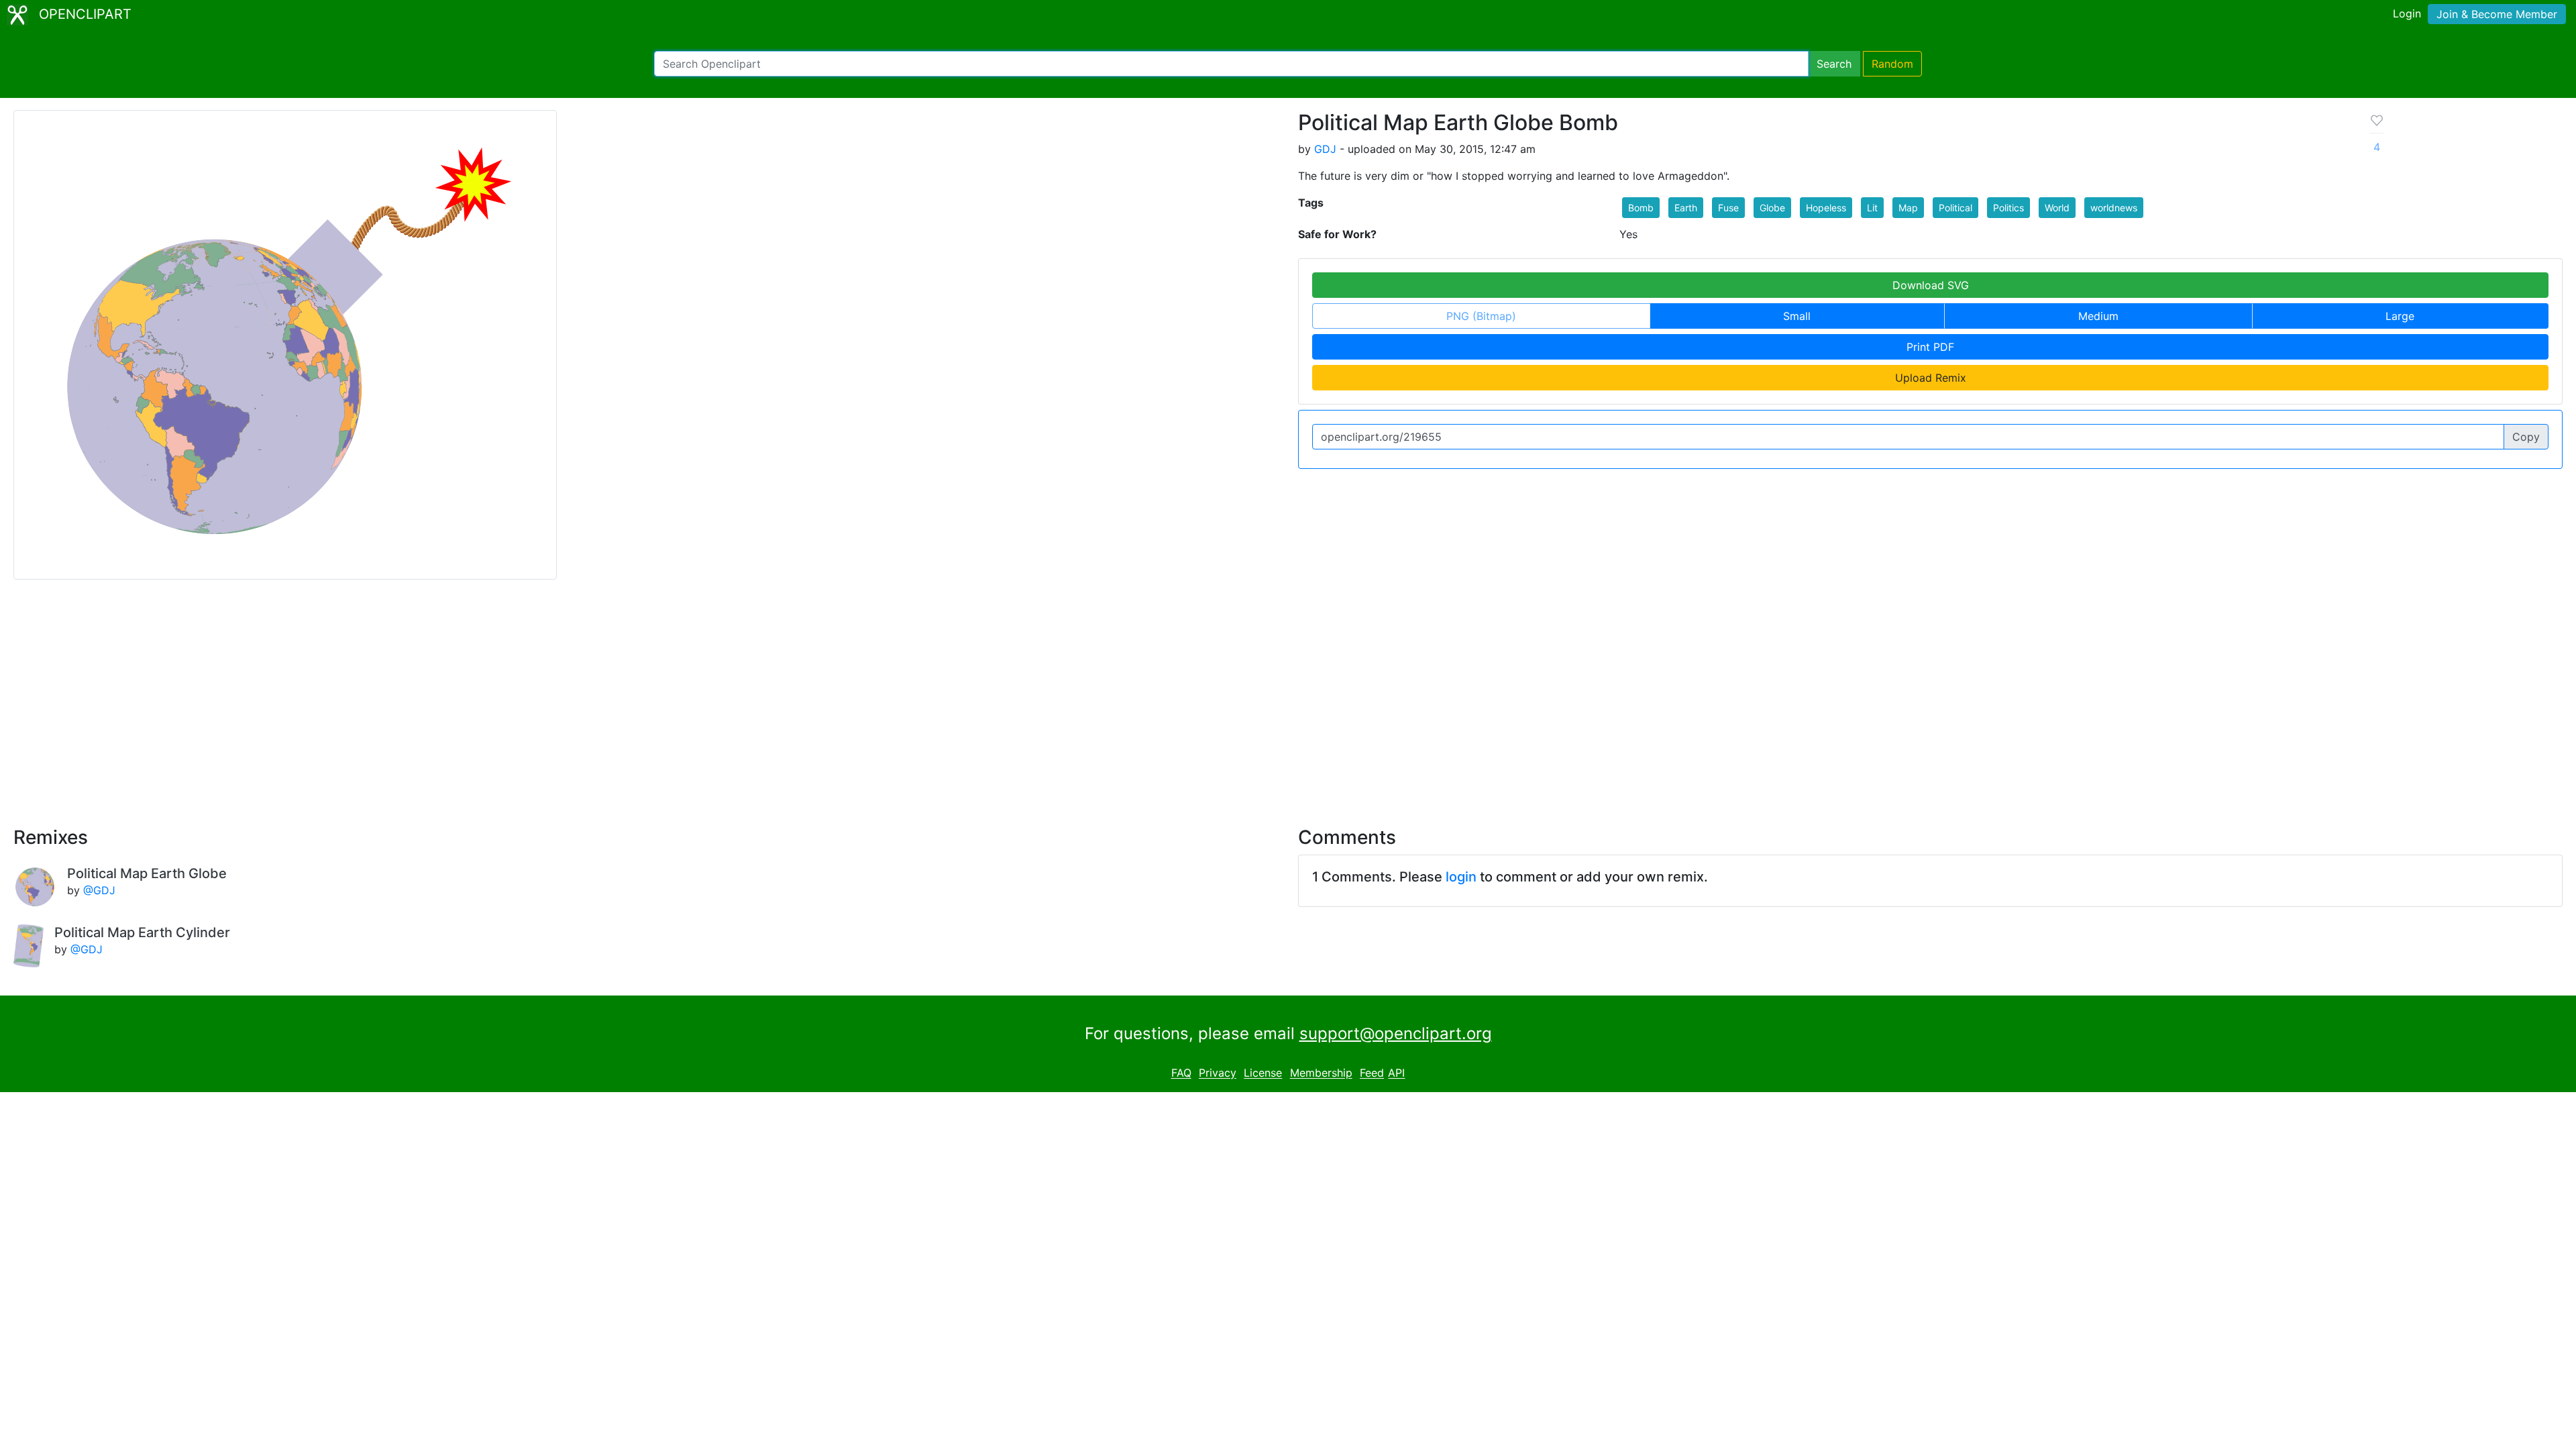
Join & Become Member (2497, 14)
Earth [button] (1686, 208)
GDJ (1325, 149)
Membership (1321, 1073)
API (1396, 1073)
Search (1834, 64)
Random (1892, 64)
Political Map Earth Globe (147, 873)
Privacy (1218, 1073)
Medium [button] (2098, 316)
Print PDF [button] (1930, 347)
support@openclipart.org (1396, 1033)
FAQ (1181, 1073)
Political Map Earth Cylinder (142, 932)
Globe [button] (1772, 208)
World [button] (2057, 208)
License (1263, 1073)
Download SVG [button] (1931, 285)
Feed (1372, 1073)
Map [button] (1908, 208)
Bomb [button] (1641, 208)
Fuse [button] (1728, 208)
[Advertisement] (1288, 695)
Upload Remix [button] (1931, 378)
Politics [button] (2008, 208)
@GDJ (99, 890)
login (1461, 877)
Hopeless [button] (1826, 208)
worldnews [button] (2114, 208)
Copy (2526, 437)
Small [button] (1797, 316)
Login (2407, 13)
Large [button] (2400, 316)
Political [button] (1955, 208)
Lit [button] (1872, 208)
